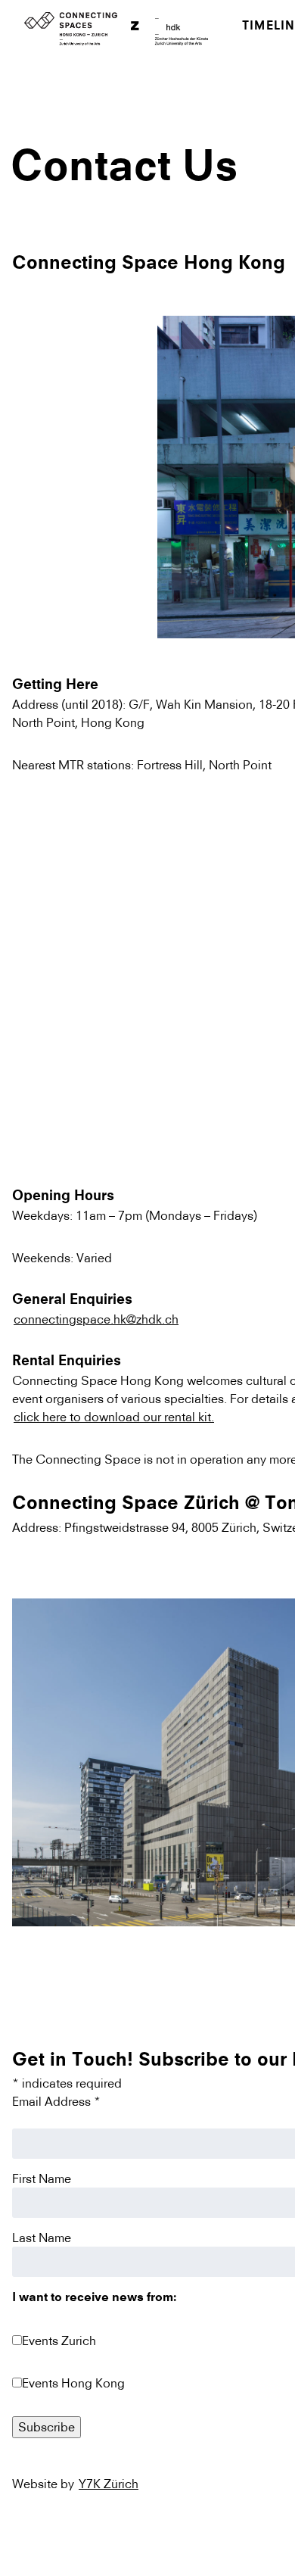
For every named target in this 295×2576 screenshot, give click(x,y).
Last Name (42, 2238)
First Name (42, 2178)
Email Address (56, 2101)
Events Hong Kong (73, 2383)
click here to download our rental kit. (114, 1417)
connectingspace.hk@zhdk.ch (96, 1319)
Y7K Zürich (109, 2484)
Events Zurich (59, 2341)
